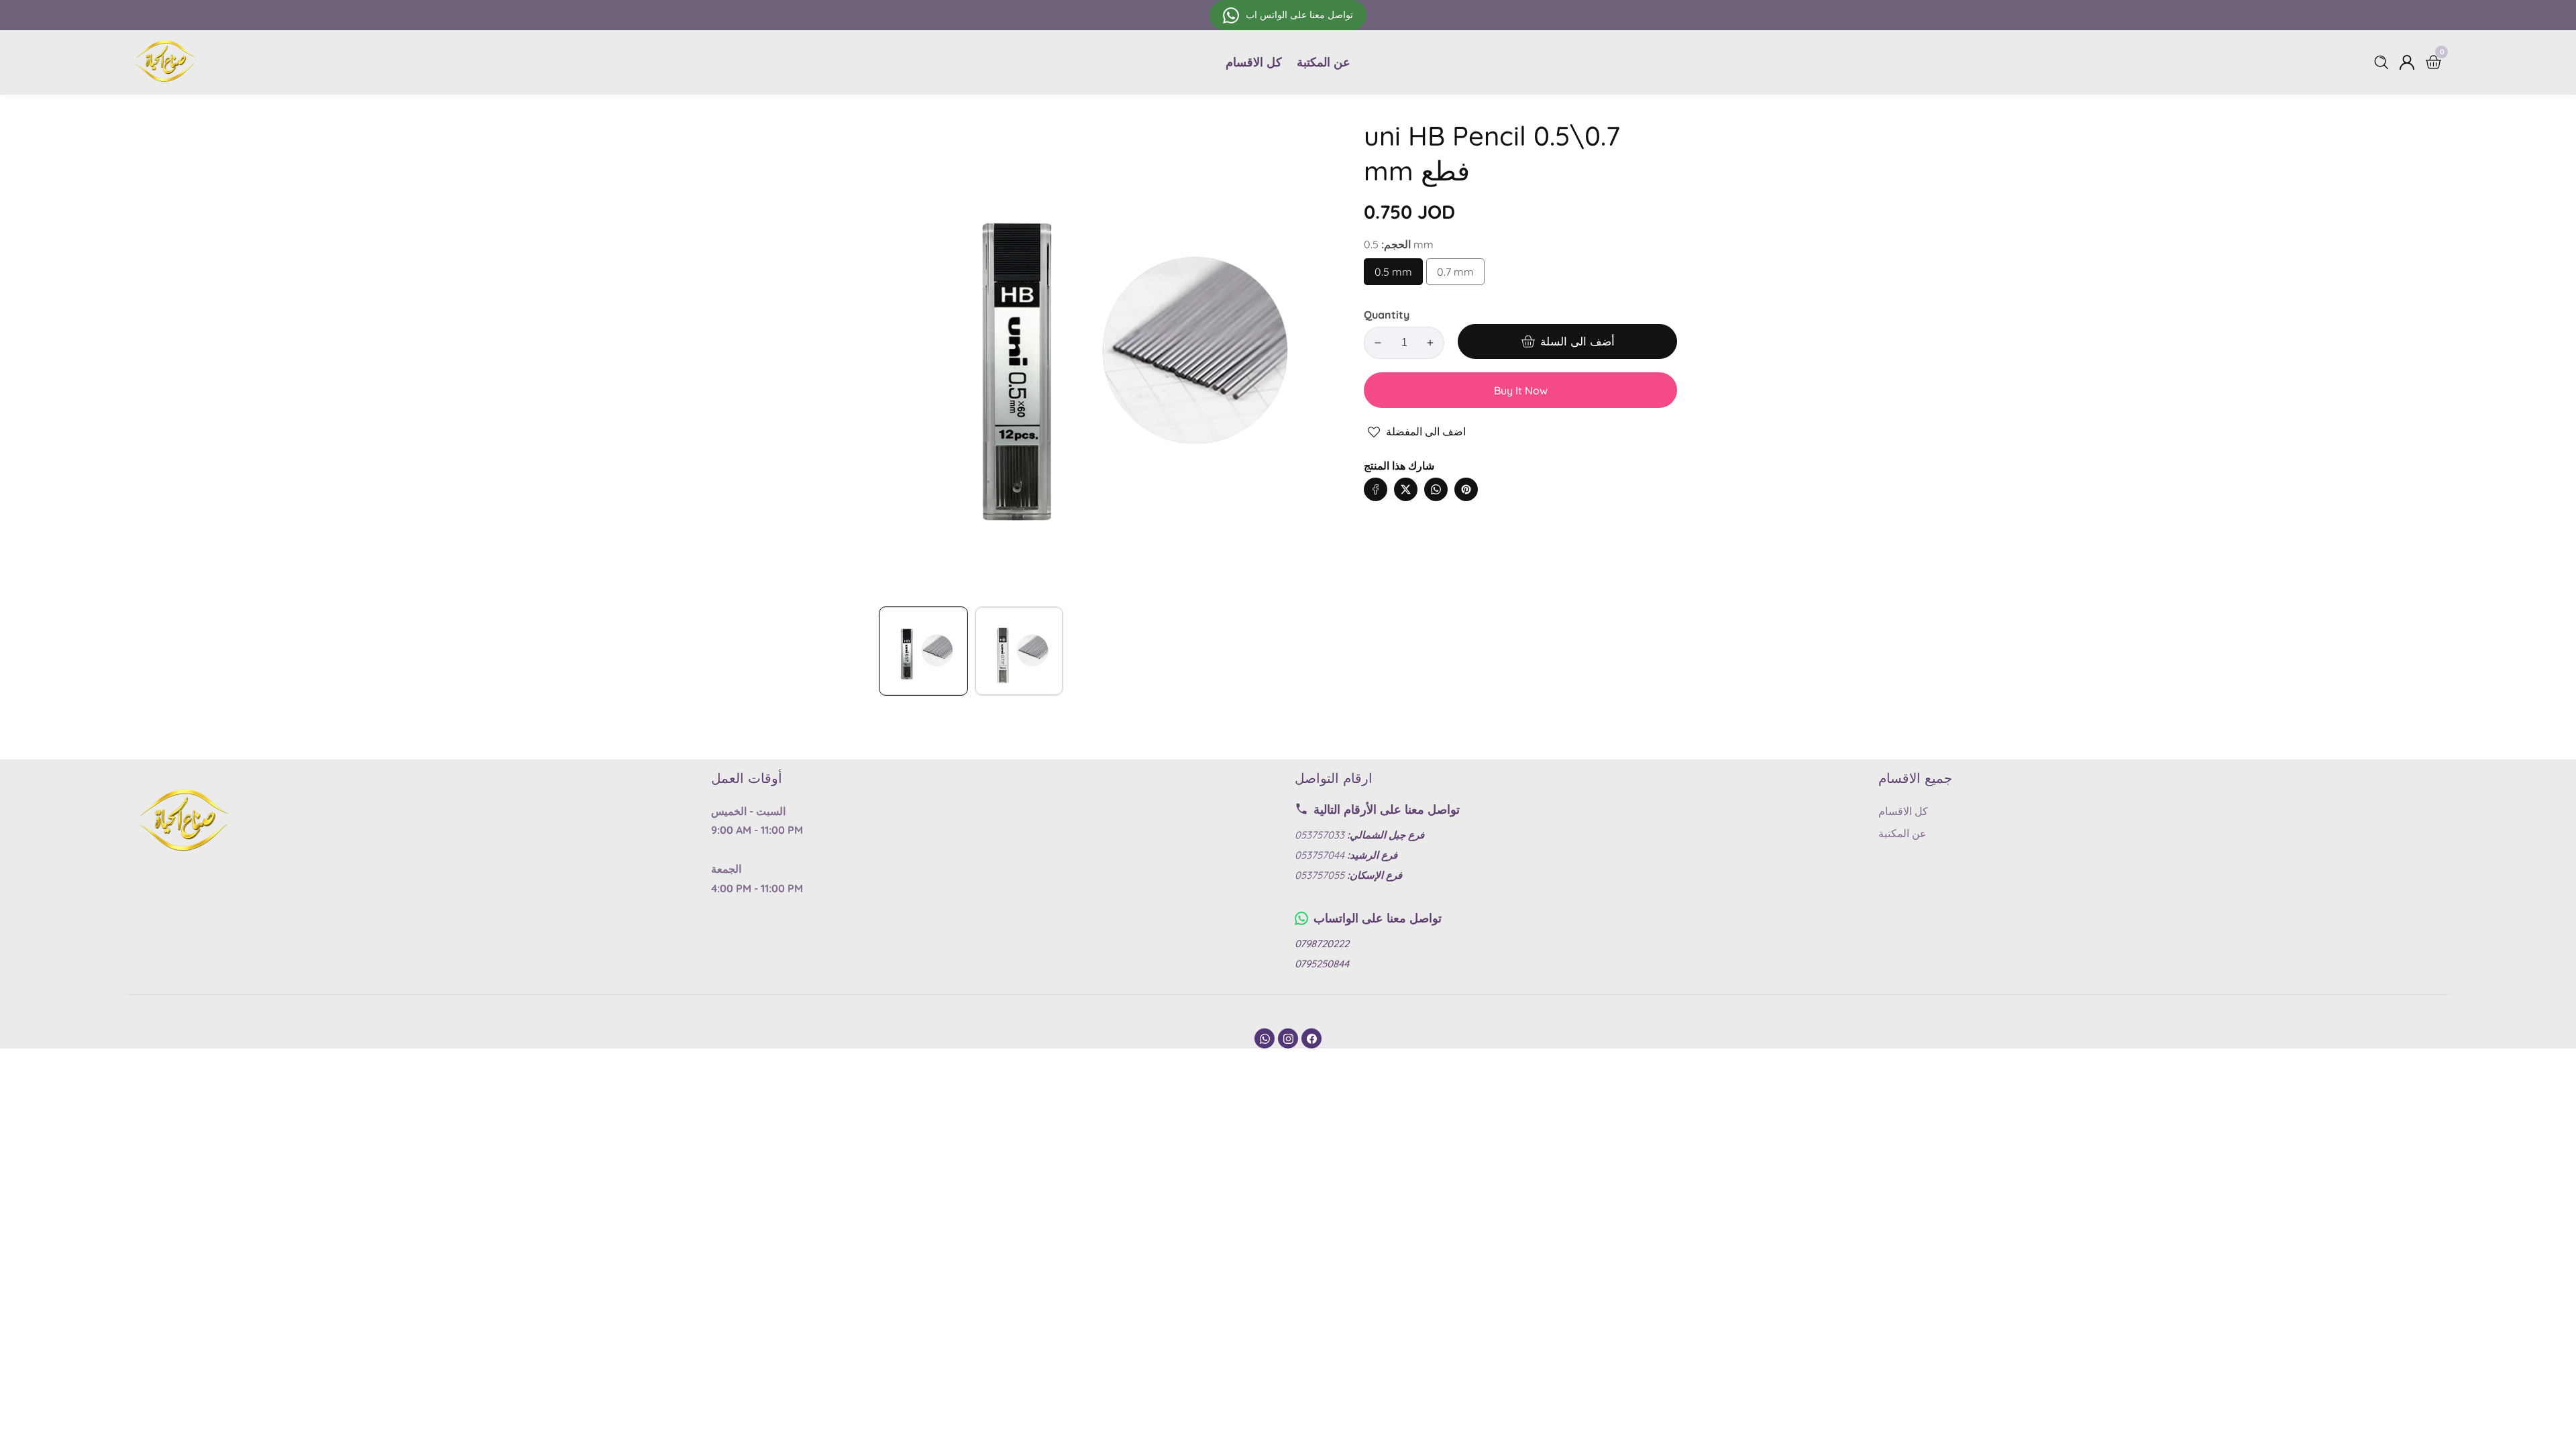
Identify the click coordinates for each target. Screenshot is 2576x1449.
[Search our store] (2384, 62)
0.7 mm (1456, 275)
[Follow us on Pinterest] (1466, 489)
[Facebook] (1311, 1038)
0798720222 (1322, 944)
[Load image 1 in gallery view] (923, 651)
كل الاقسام (1254, 62)
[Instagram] (1288, 1038)
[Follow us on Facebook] (1376, 489)
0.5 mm (1394, 275)
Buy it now (1521, 390)
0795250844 (1322, 964)
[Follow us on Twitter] (1406, 489)
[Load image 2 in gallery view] (1019, 651)
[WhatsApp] (1265, 1038)
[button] (1493, 476)
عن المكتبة (1324, 62)
